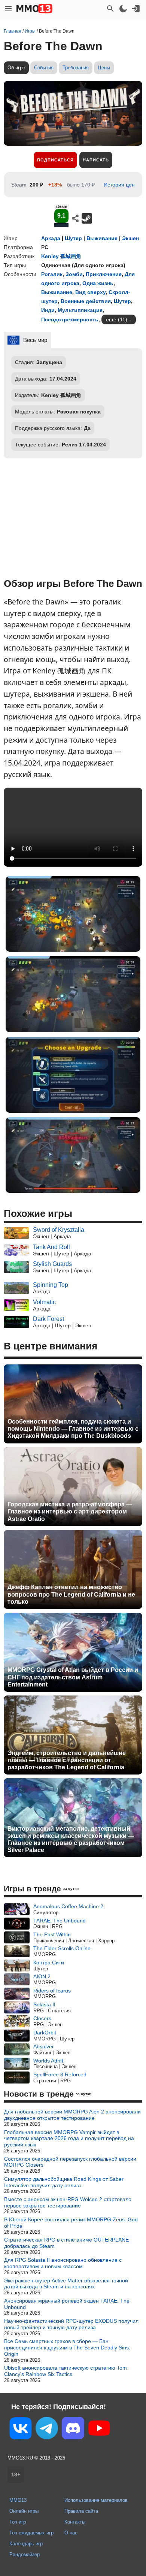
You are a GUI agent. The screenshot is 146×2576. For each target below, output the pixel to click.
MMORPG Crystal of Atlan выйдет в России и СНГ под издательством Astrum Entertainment (73, 1677)
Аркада (51, 238)
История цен (119, 185)
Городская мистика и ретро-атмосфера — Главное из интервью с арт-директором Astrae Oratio (70, 1511)
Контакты (75, 2522)
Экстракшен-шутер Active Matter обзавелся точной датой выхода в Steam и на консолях (66, 2284)
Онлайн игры (24, 2511)
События (44, 68)
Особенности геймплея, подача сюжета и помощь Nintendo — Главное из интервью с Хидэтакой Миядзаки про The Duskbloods (73, 1429)
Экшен (130, 238)
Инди (48, 310)
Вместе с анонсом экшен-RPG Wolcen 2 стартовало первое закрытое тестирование (68, 2202)
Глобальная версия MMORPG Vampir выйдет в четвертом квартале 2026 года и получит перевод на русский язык (69, 2139)
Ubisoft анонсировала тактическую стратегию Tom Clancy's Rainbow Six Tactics (66, 2371)
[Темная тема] (123, 9)
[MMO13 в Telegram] (47, 2430)
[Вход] (136, 9)
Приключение (104, 274)
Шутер (73, 238)
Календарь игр (26, 2544)
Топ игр (18, 2522)
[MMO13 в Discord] (73, 2430)
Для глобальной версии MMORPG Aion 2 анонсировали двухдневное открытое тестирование (72, 2115)
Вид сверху (90, 292)
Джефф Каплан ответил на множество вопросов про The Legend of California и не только (71, 1594)
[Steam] (87, 218)
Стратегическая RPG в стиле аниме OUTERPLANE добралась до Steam (66, 2243)
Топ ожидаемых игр (31, 2533)
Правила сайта (81, 2511)
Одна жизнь (98, 283)
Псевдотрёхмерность (70, 319)
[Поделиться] (75, 218)
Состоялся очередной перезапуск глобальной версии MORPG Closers (70, 2162)
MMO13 (18, 2500)
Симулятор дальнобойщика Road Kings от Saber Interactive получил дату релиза (64, 2182)
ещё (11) (117, 319)
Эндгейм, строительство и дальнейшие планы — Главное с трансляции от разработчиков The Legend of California (67, 1760)
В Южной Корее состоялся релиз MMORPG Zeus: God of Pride (71, 2223)
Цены (104, 68)
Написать (96, 160)
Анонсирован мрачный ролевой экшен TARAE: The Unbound (67, 2304)
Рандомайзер (25, 2554)
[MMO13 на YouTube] (99, 2430)
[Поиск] (110, 9)
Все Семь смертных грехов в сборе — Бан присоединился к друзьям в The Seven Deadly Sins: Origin (67, 2348)
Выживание (102, 238)
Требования (76, 68)
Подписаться (55, 160)
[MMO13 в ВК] (21, 2430)
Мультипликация (80, 310)
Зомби (74, 274)
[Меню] (8, 9)
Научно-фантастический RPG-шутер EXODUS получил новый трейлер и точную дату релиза (71, 2324)
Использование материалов (96, 2500)
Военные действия (86, 301)
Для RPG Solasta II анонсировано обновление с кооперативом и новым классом (63, 2263)
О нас (71, 2533)
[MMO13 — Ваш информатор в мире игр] (34, 9)
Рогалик (52, 274)
